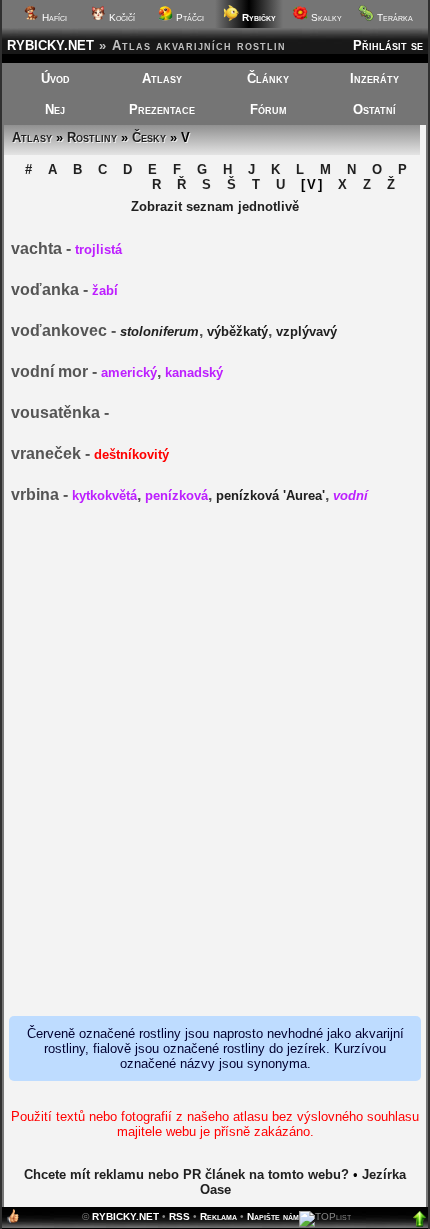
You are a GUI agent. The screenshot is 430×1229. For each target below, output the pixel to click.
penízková (176, 495)
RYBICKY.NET (50, 45)
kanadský (194, 372)
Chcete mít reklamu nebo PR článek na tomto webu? (186, 1174)
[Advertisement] (215, 761)
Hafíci (53, 17)
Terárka (393, 17)
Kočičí (120, 17)
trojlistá (98, 249)
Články (268, 78)
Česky (149, 137)
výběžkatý (237, 331)
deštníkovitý (131, 454)
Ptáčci (188, 17)
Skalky (325, 17)
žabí (105, 290)
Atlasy (162, 78)
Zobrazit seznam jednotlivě (215, 206)
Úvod (55, 78)
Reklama (218, 1216)
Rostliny (92, 137)
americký (129, 372)
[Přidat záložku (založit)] (13, 1220)
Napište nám (273, 1216)
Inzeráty (374, 78)
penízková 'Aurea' (270, 495)
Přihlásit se (388, 45)
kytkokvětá (104, 495)
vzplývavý (306, 331)
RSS (179, 1216)
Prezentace (162, 109)
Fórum (268, 109)
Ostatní (374, 109)
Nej (55, 109)
